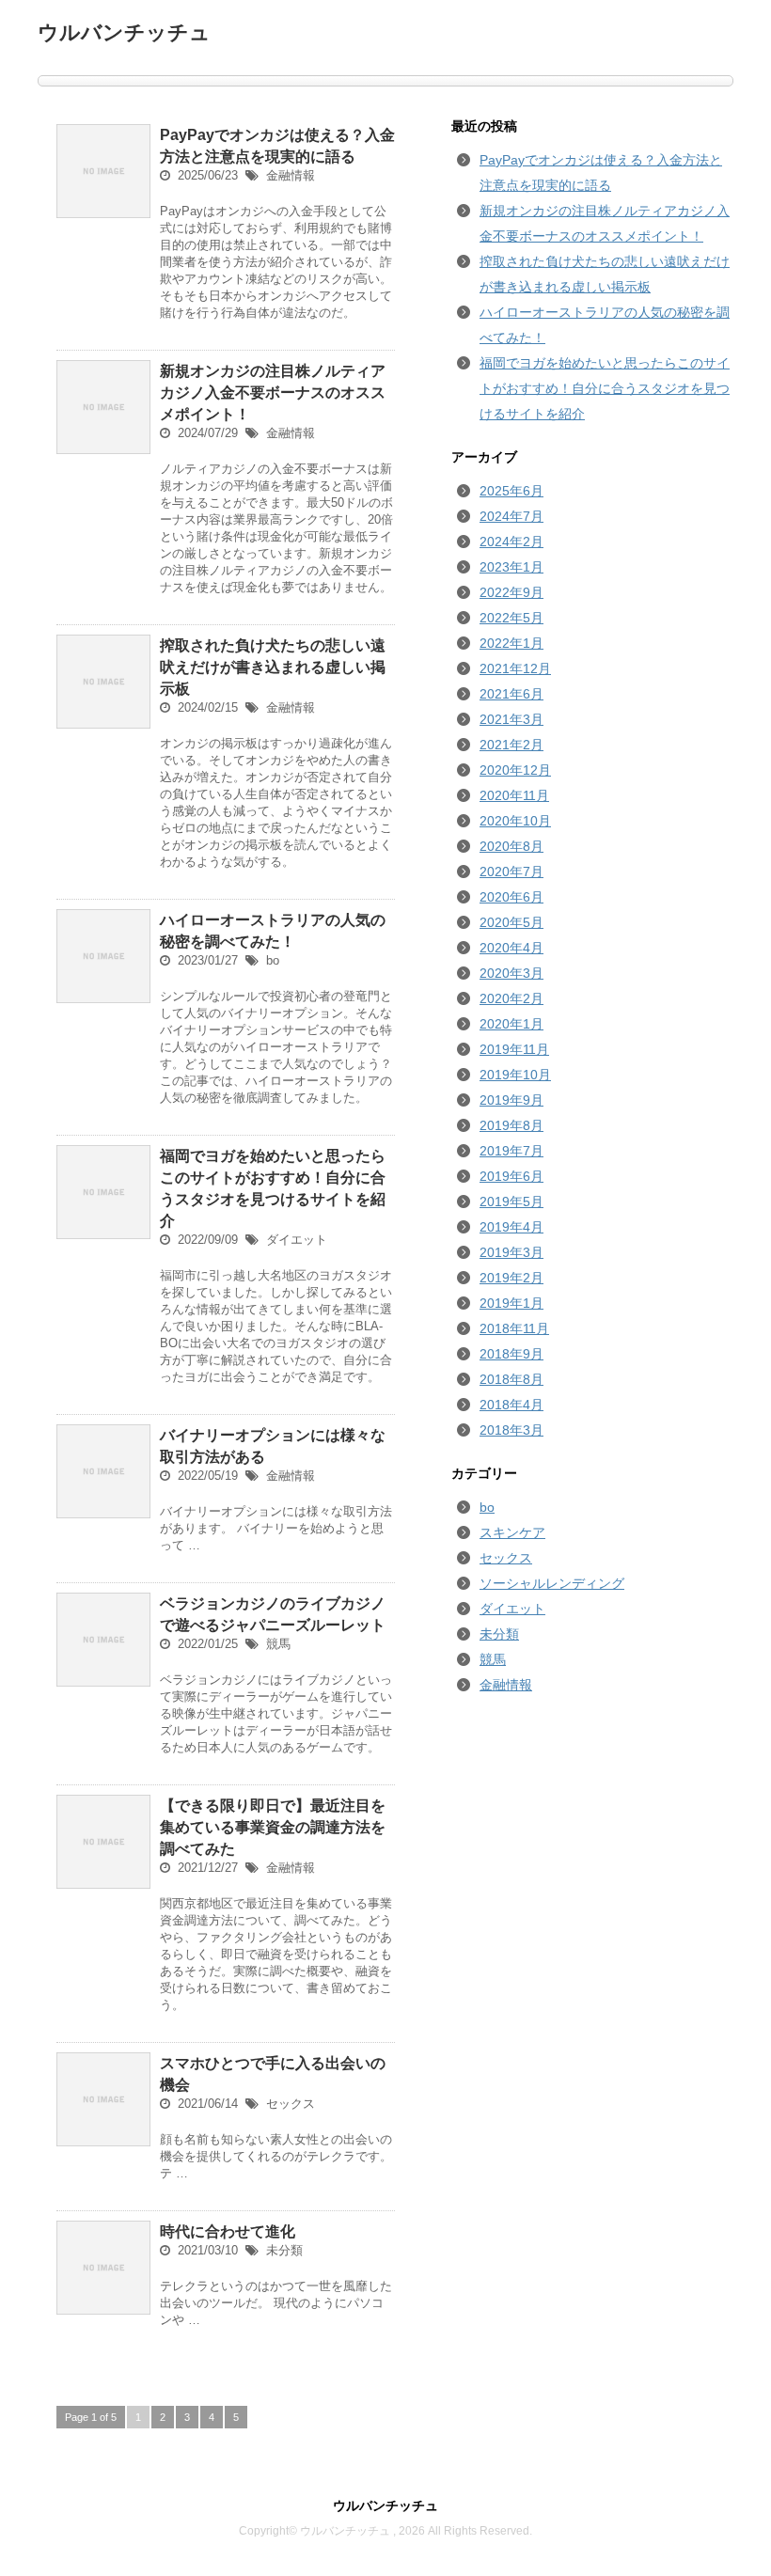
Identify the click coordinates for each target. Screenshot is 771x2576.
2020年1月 (511, 1024)
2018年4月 (511, 1405)
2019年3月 (511, 1252)
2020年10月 (515, 821)
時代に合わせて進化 (228, 2231)
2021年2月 (511, 745)
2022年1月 (511, 643)
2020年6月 (511, 897)
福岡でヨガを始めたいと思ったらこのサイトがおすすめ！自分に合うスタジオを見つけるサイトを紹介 (605, 388)
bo (273, 960)
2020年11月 (514, 795)
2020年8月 (511, 846)
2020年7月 (511, 872)
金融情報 (291, 175)
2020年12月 (515, 770)
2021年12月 (515, 668)
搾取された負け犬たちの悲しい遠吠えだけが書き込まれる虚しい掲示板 (273, 667)
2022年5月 (511, 618)
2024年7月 (511, 516)
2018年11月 (514, 1328)
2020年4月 (511, 948)
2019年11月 (514, 1049)
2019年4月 (511, 1227)
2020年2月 (511, 998)
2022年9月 (511, 592)
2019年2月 (511, 1278)
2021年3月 (511, 719)
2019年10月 (515, 1075)
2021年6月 (511, 694)
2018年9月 (511, 1354)
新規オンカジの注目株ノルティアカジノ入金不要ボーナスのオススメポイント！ (273, 393)
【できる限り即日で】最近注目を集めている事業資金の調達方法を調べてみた (273, 1827)
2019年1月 (511, 1303)
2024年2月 (511, 542)
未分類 (284, 2250)
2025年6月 (511, 491)
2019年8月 (511, 1125)
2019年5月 (511, 1202)
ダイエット (297, 1240)
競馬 (278, 1644)
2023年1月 (511, 567)
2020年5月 (511, 922)
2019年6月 (511, 1176)
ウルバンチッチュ (124, 32)
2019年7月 (511, 1151)
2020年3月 (511, 973)
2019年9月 (511, 1100)
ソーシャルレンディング (552, 1583)
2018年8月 (511, 1379)
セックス (291, 2104)
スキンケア (512, 1532)
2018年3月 (511, 1430)
